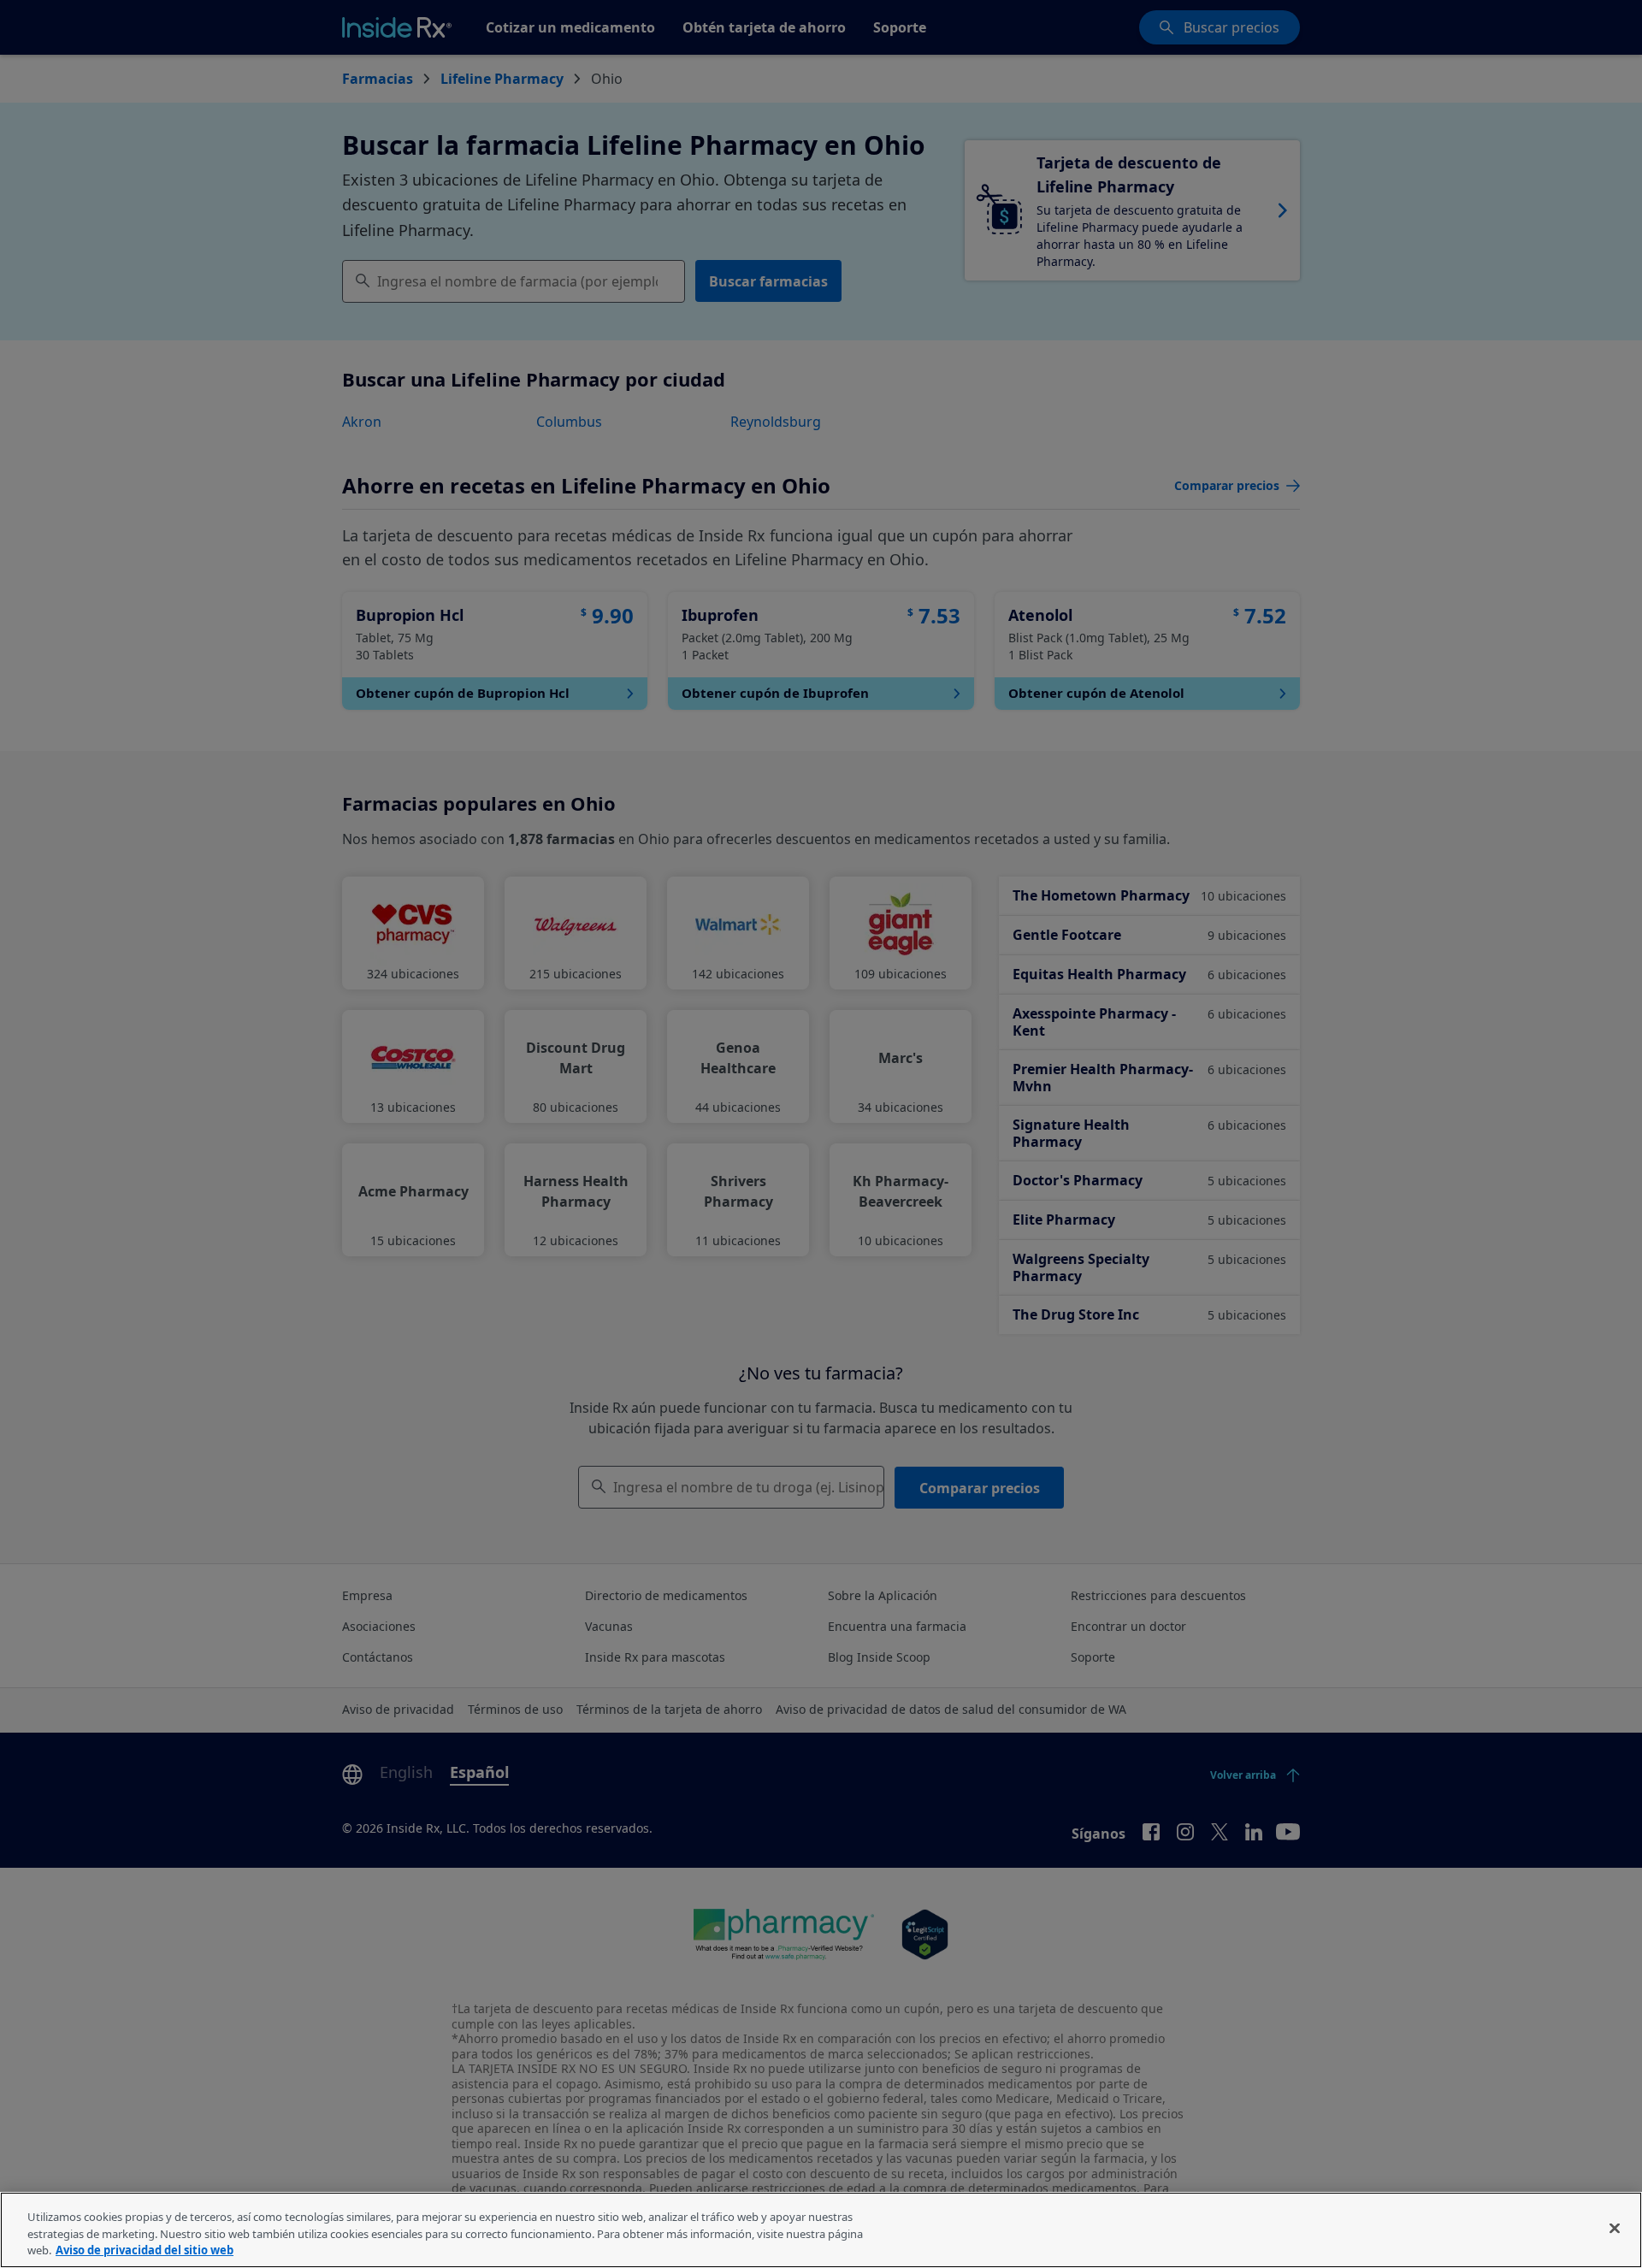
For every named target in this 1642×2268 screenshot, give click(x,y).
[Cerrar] (1615, 2228)
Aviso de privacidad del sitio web (145, 2250)
